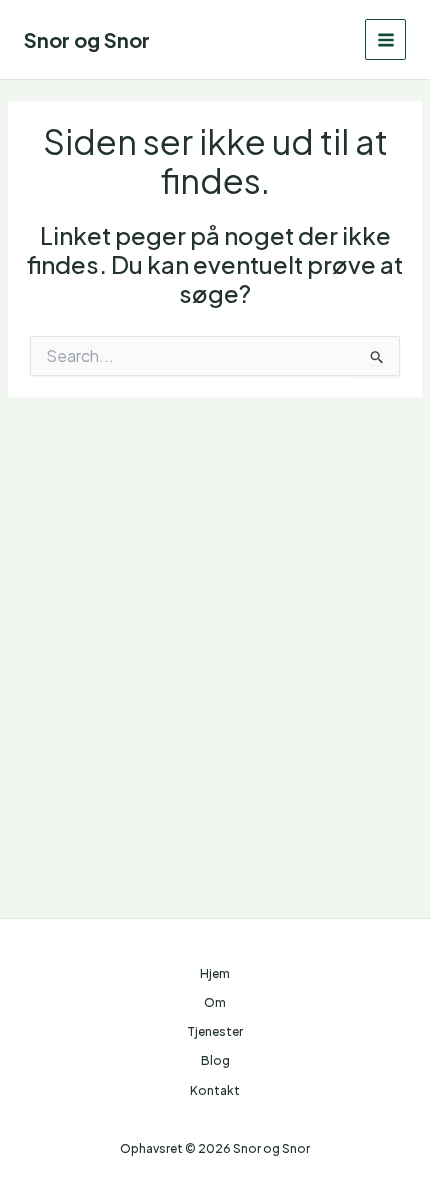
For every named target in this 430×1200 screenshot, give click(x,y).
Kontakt (215, 1090)
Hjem (215, 973)
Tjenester (215, 1031)
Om (215, 1002)
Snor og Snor (87, 39)
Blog (215, 1060)
